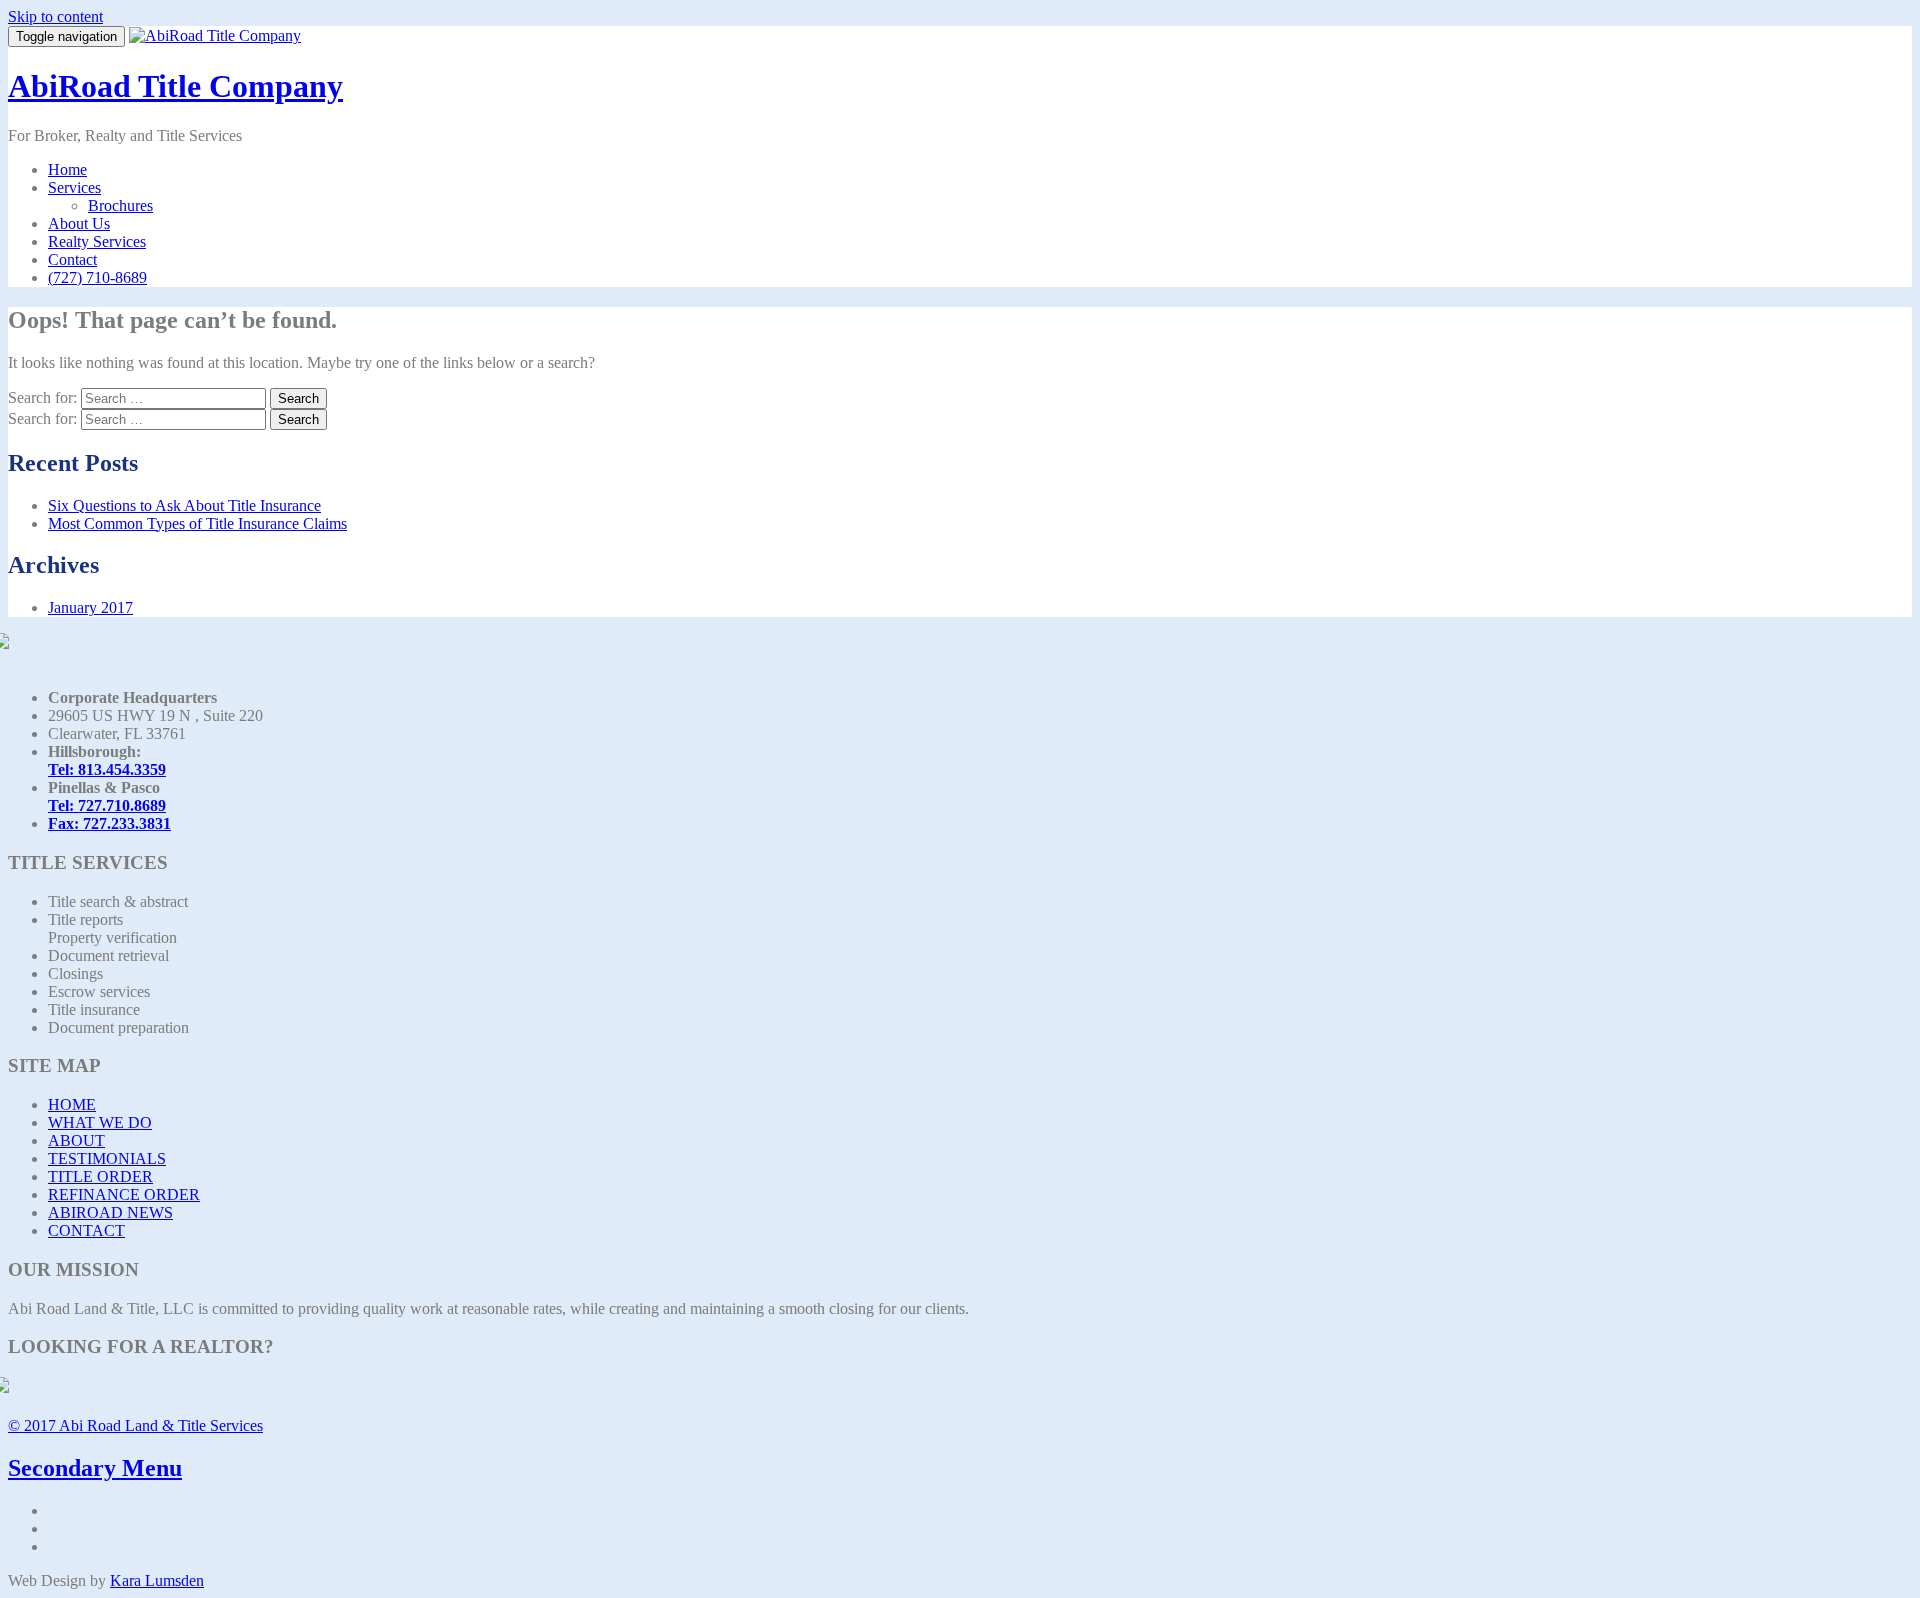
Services (74, 187)
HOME (72, 1104)
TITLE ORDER (100, 1176)
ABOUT (76, 1140)
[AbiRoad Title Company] (215, 35)
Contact (72, 259)
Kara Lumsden (157, 1580)
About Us (79, 223)
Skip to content (55, 16)
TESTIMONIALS (107, 1158)
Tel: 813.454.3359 (107, 769)
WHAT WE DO (100, 1122)
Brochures (120, 205)
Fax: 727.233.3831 (109, 823)
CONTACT (86, 1230)
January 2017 (90, 607)
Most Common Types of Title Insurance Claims (197, 523)
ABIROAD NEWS (110, 1212)
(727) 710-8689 (97, 277)
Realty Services (97, 241)
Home (67, 169)
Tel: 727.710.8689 (107, 805)
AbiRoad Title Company (175, 86)
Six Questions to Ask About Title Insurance (184, 505)
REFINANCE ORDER (124, 1194)
